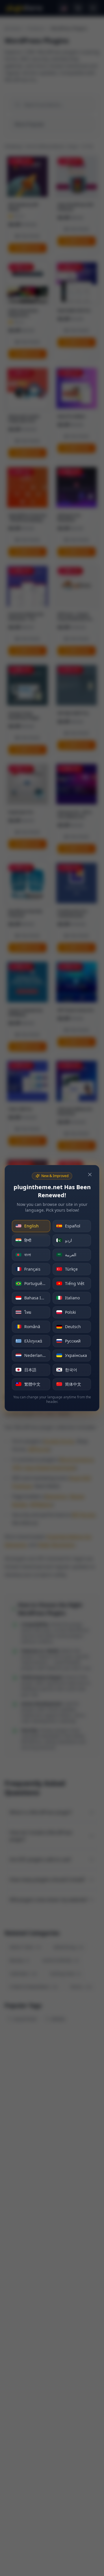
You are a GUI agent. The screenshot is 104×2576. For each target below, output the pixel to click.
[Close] (90, 1175)
